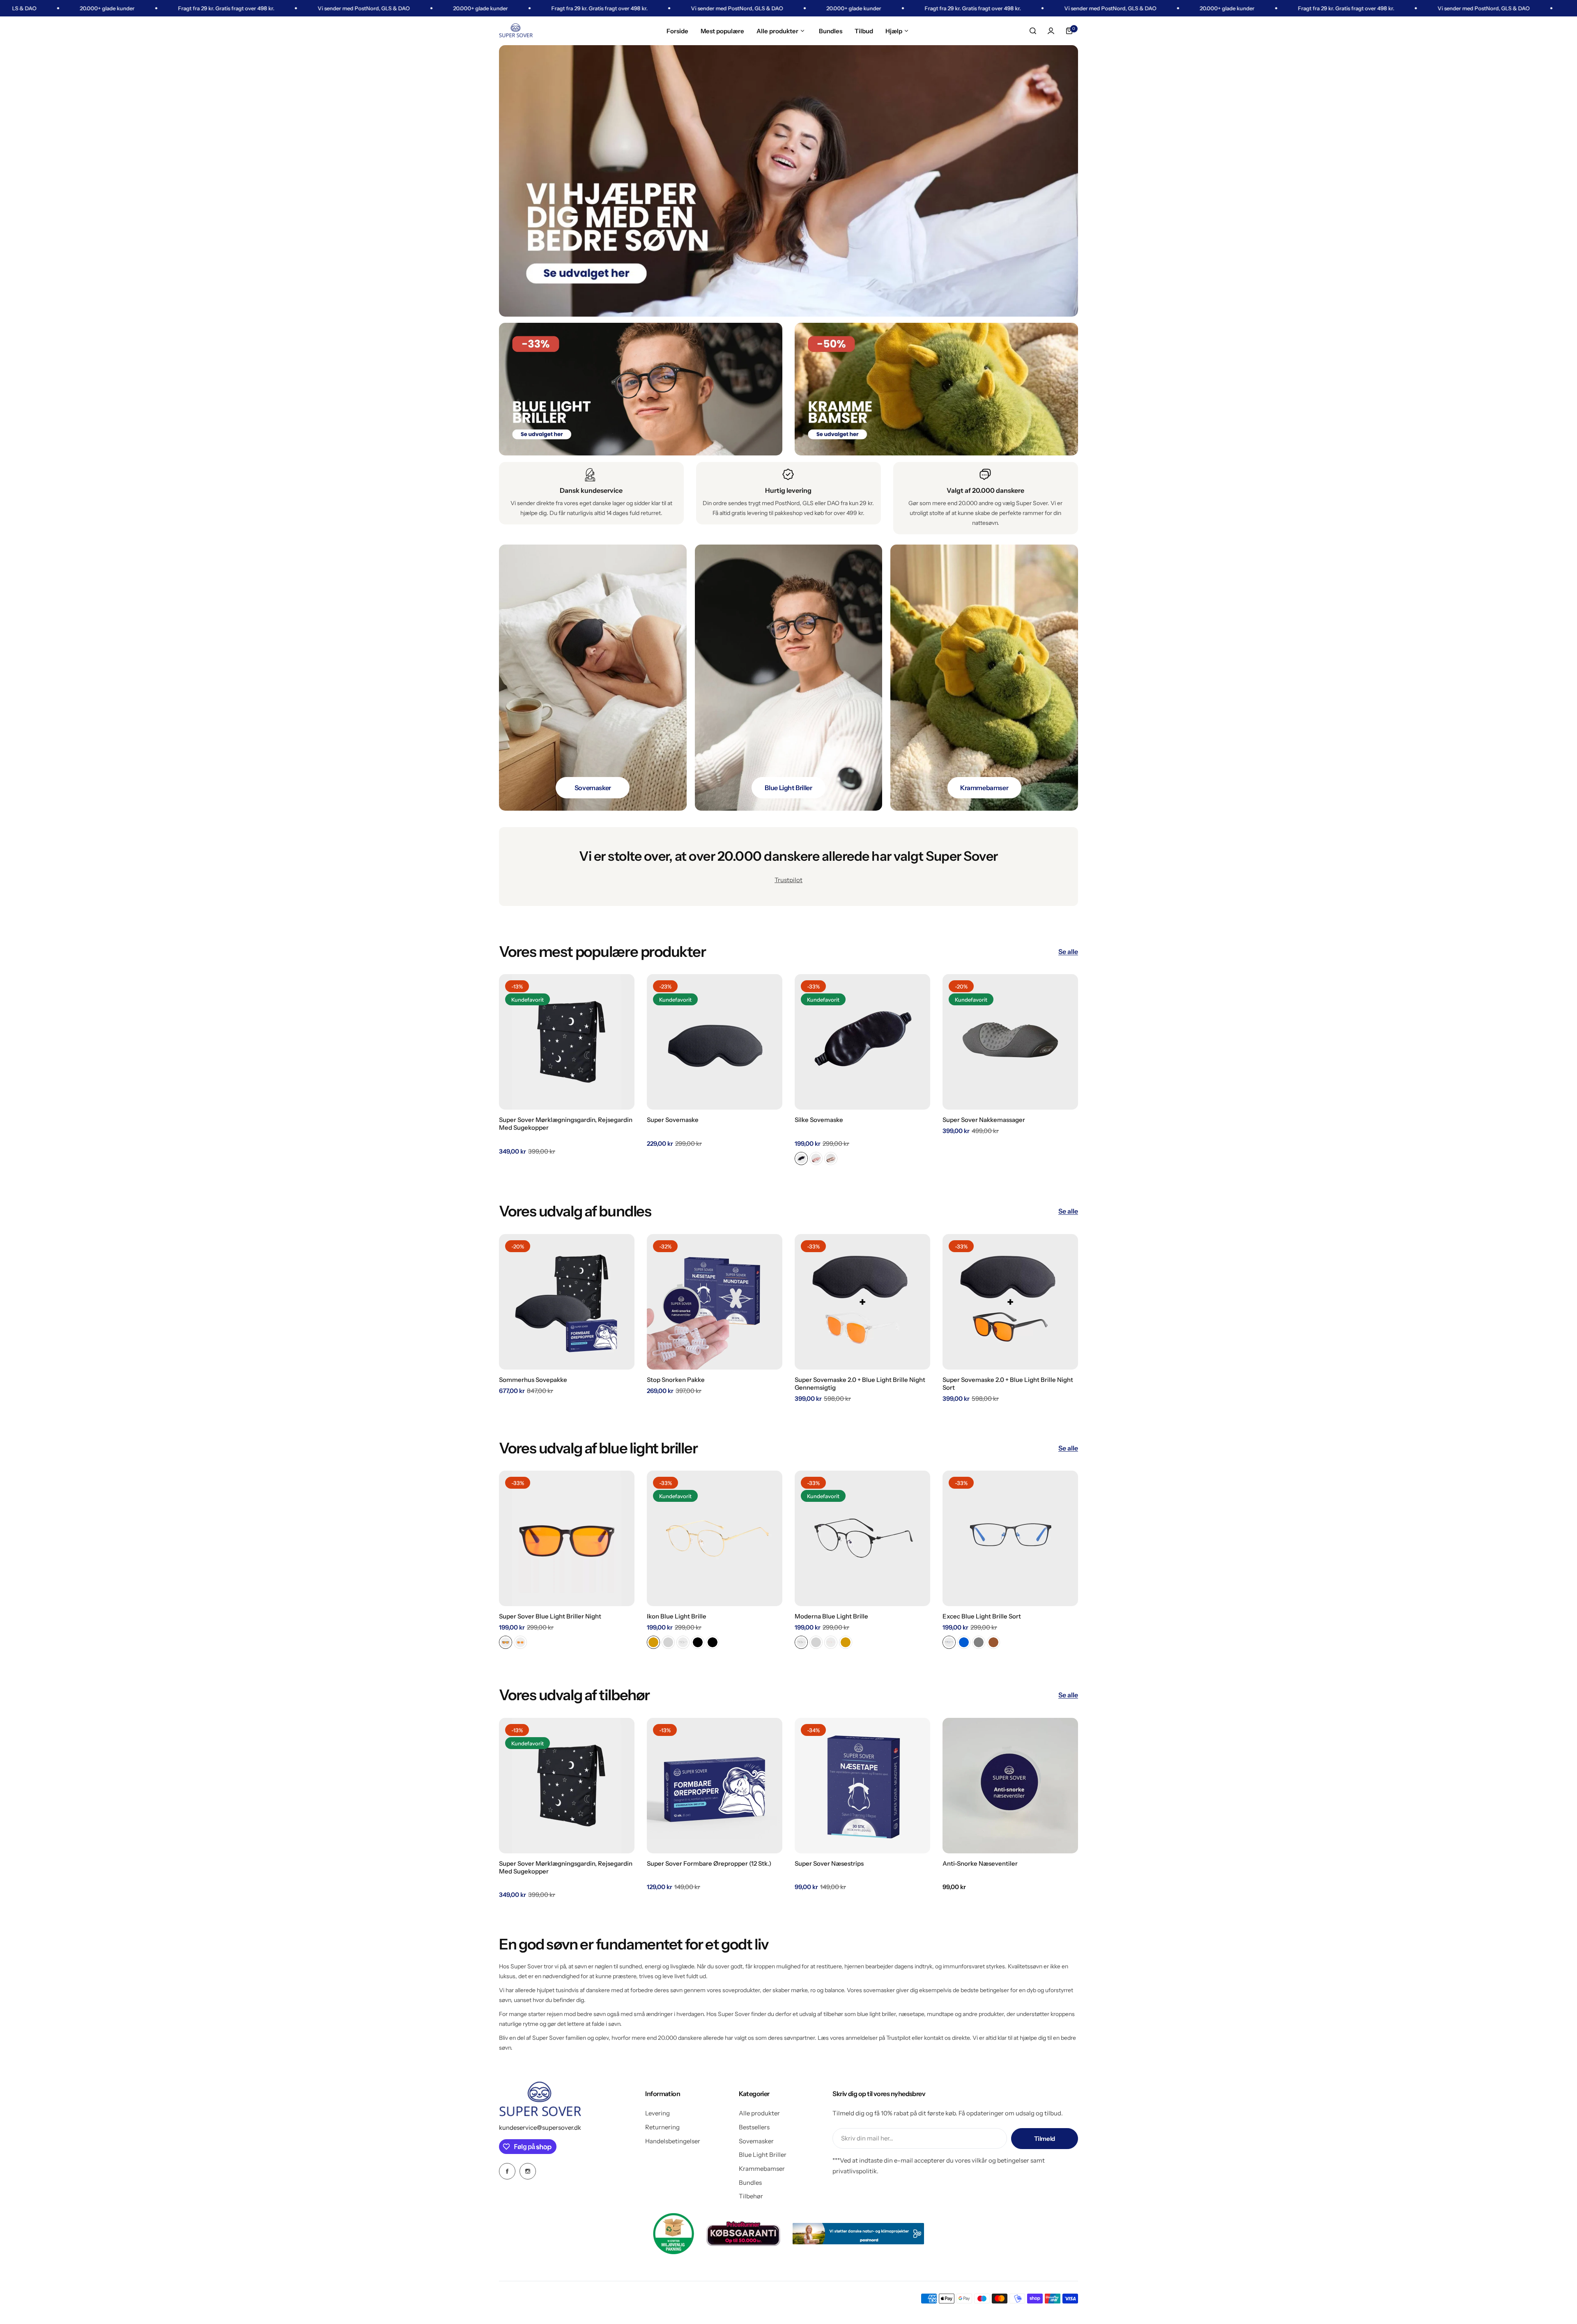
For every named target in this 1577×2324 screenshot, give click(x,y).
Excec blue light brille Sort (982, 1616)
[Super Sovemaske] (715, 1042)
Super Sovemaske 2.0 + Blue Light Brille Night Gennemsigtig (860, 1384)
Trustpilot (788, 880)
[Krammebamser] (984, 678)
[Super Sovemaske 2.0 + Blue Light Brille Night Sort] (1010, 1302)
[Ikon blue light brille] (715, 1538)
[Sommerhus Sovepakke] (567, 1302)
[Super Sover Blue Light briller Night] (567, 1538)
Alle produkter (759, 2113)
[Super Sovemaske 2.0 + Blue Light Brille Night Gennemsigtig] (862, 1302)
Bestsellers (754, 2127)
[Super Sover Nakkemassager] (1010, 1042)
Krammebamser (762, 2169)
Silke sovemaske (819, 1120)
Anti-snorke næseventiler (980, 1863)
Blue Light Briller (763, 2155)
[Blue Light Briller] (789, 678)
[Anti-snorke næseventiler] (1010, 1786)
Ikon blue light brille (677, 1616)
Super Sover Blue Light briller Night (550, 1616)
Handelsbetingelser (673, 2141)
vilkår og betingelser (1000, 2160)
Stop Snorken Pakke (676, 1380)
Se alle (1068, 952)
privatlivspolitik (855, 2171)
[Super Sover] (516, 31)
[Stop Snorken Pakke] (715, 1302)
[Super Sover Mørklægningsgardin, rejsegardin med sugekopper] (567, 1042)
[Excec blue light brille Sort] (1010, 1538)
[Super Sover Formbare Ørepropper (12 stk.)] (715, 1786)
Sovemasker (756, 2141)
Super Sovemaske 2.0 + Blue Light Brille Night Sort (1008, 1384)
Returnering (662, 2127)
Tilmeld (1045, 2139)
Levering (657, 2113)
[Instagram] (528, 2171)
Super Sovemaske (673, 1120)
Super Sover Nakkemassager (984, 1120)
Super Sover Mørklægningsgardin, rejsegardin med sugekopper (566, 1124)
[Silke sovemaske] (862, 1042)
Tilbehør (751, 2196)
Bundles (750, 2183)
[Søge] (1033, 31)
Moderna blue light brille (831, 1616)
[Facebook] (507, 2171)
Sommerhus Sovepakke (533, 1380)
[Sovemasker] (593, 678)
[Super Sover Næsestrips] (862, 1786)
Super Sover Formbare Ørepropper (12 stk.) (709, 1863)
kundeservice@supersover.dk (540, 2127)
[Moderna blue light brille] (862, 1538)
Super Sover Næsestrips (829, 1863)
